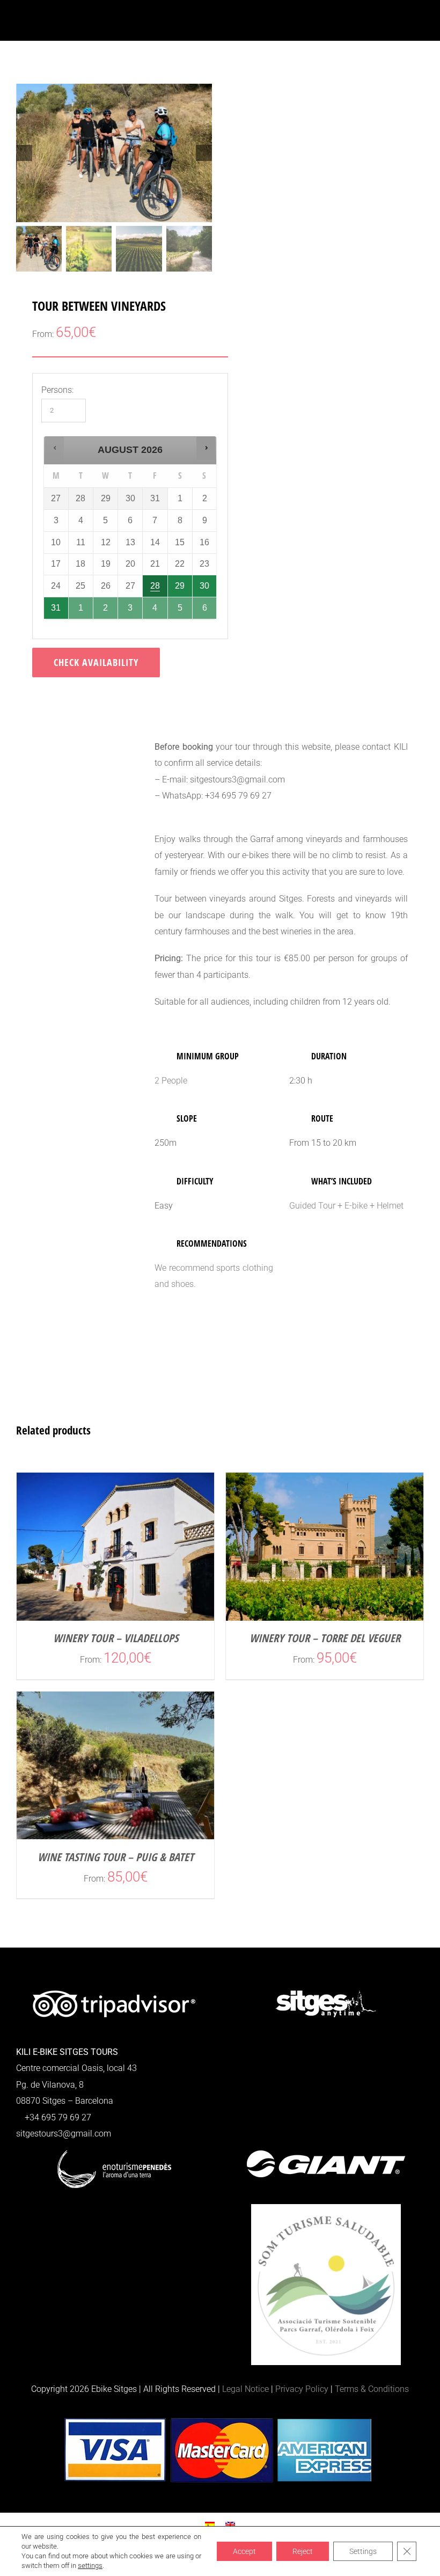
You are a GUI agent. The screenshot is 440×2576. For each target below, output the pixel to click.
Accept (244, 2551)
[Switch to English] (230, 2525)
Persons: (57, 390)
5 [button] (181, 605)
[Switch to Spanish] (210, 2525)
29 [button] (181, 583)
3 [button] (131, 605)
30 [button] (205, 583)
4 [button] (156, 605)
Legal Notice (245, 2389)
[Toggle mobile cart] (400, 24)
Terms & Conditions (372, 2389)
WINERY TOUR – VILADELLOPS (116, 1638)
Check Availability (96, 662)
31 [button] (56, 605)
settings (90, 2566)
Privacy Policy (302, 2389)
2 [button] (106, 605)
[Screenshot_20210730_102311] (115, 153)
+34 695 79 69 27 (57, 2117)
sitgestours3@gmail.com (64, 2134)
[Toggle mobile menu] (420, 24)
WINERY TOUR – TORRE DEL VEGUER (325, 1638)
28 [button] (156, 583)
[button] (54, 448)
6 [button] (205, 605)
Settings (363, 2551)
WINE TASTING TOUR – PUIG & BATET (116, 1857)
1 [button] (81, 605)
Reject (303, 2551)
